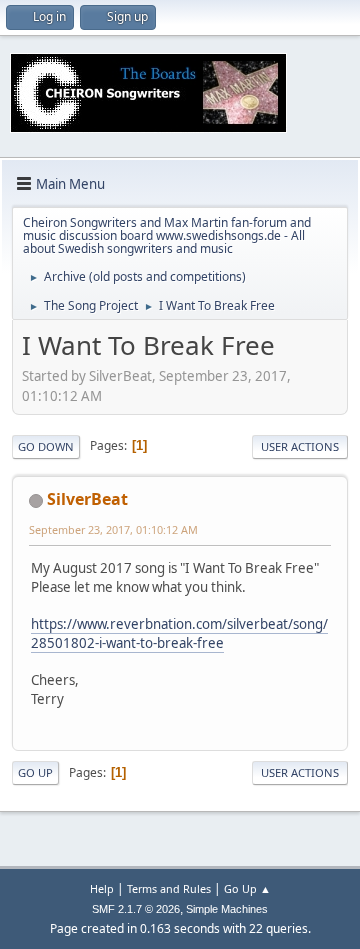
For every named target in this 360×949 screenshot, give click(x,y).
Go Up (35, 772)
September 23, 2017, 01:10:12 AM (113, 529)
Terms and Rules (169, 888)
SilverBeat (87, 499)
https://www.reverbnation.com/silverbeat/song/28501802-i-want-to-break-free (179, 633)
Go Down (46, 446)
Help (102, 888)
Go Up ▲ (247, 888)
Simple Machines (227, 909)
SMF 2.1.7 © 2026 (136, 909)
